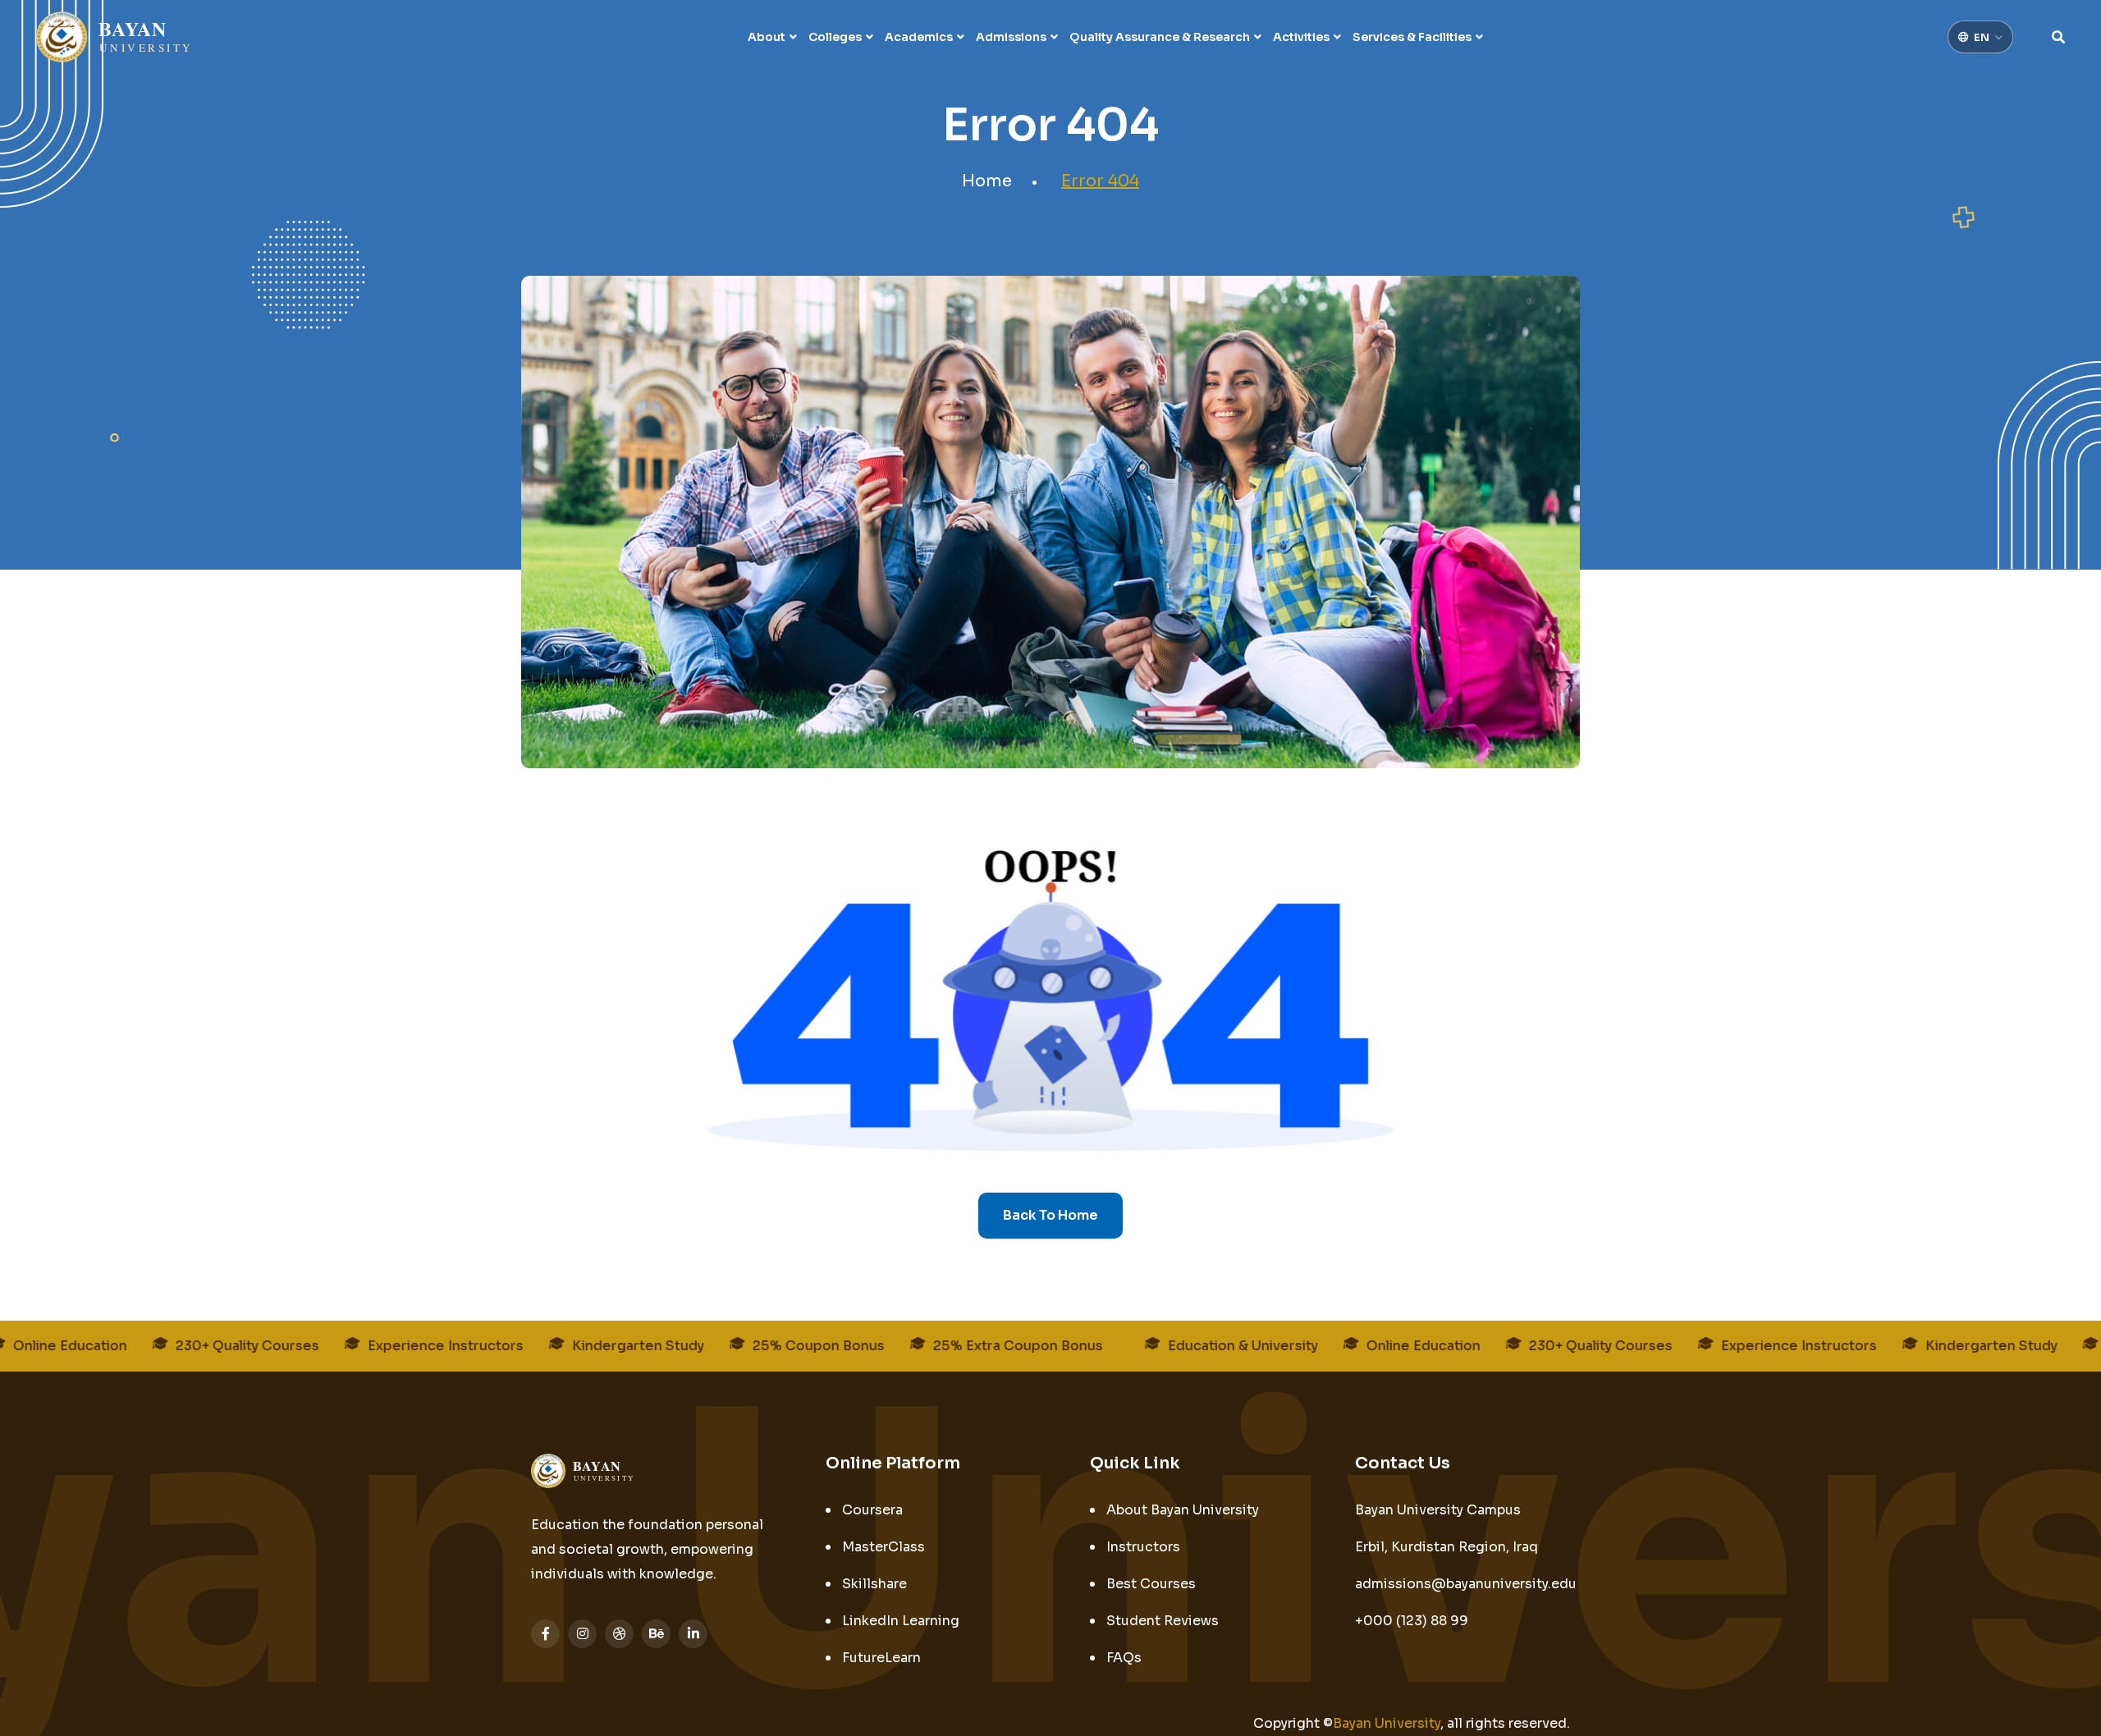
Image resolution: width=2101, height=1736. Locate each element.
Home (987, 181)
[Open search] (2058, 37)
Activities (1301, 37)
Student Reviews (1163, 1621)
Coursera (872, 1510)
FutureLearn (881, 1658)
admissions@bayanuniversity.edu (1466, 1584)
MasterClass (883, 1547)
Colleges (835, 37)
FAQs (1124, 1658)
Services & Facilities (1412, 37)
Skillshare (874, 1584)
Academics (919, 37)
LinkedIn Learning (901, 1621)
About (767, 37)
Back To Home (1050, 1215)
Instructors (1143, 1547)
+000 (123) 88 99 (1412, 1621)
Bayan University (1387, 1723)
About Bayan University (1183, 1510)
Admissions (1011, 37)
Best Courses (1151, 1584)
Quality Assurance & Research (1160, 37)
